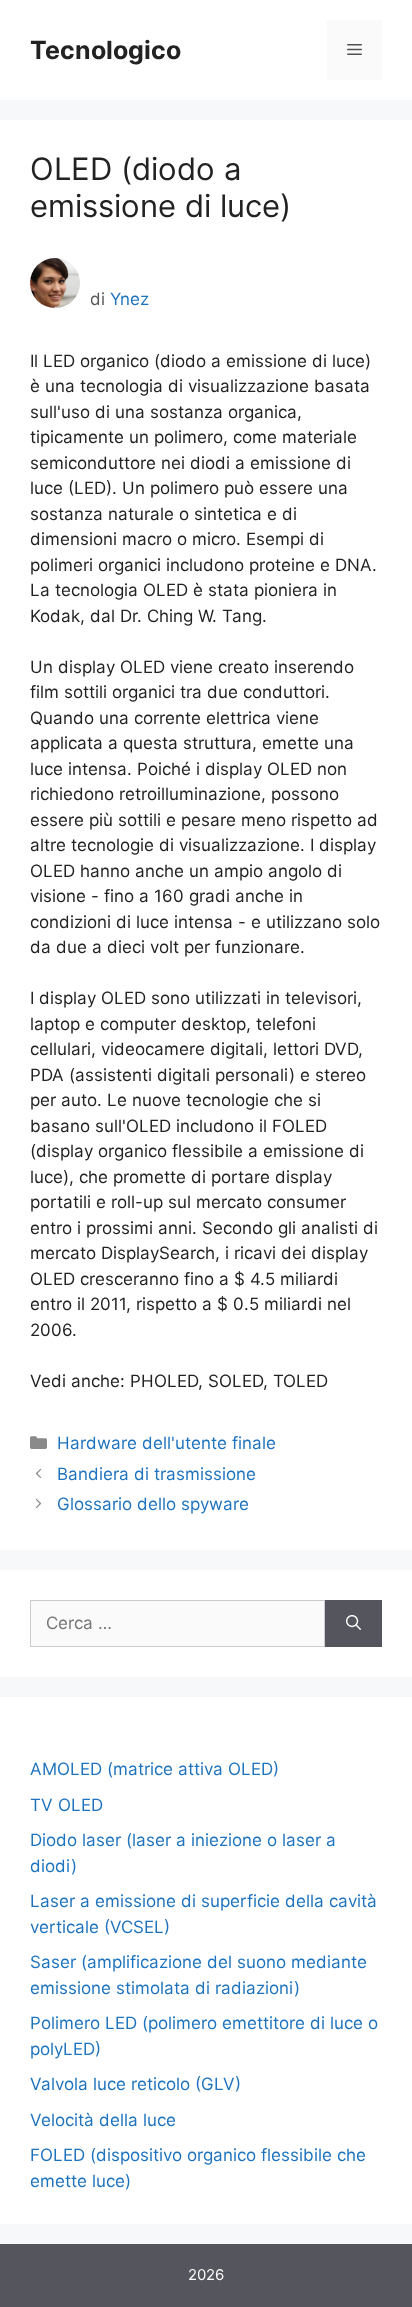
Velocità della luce (103, 2120)
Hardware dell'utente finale (166, 1443)
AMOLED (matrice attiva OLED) (154, 1769)
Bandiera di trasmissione (156, 1474)
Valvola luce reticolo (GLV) (135, 2084)
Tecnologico (105, 50)
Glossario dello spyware (153, 1504)
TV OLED (66, 1805)
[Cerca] (353, 1624)
